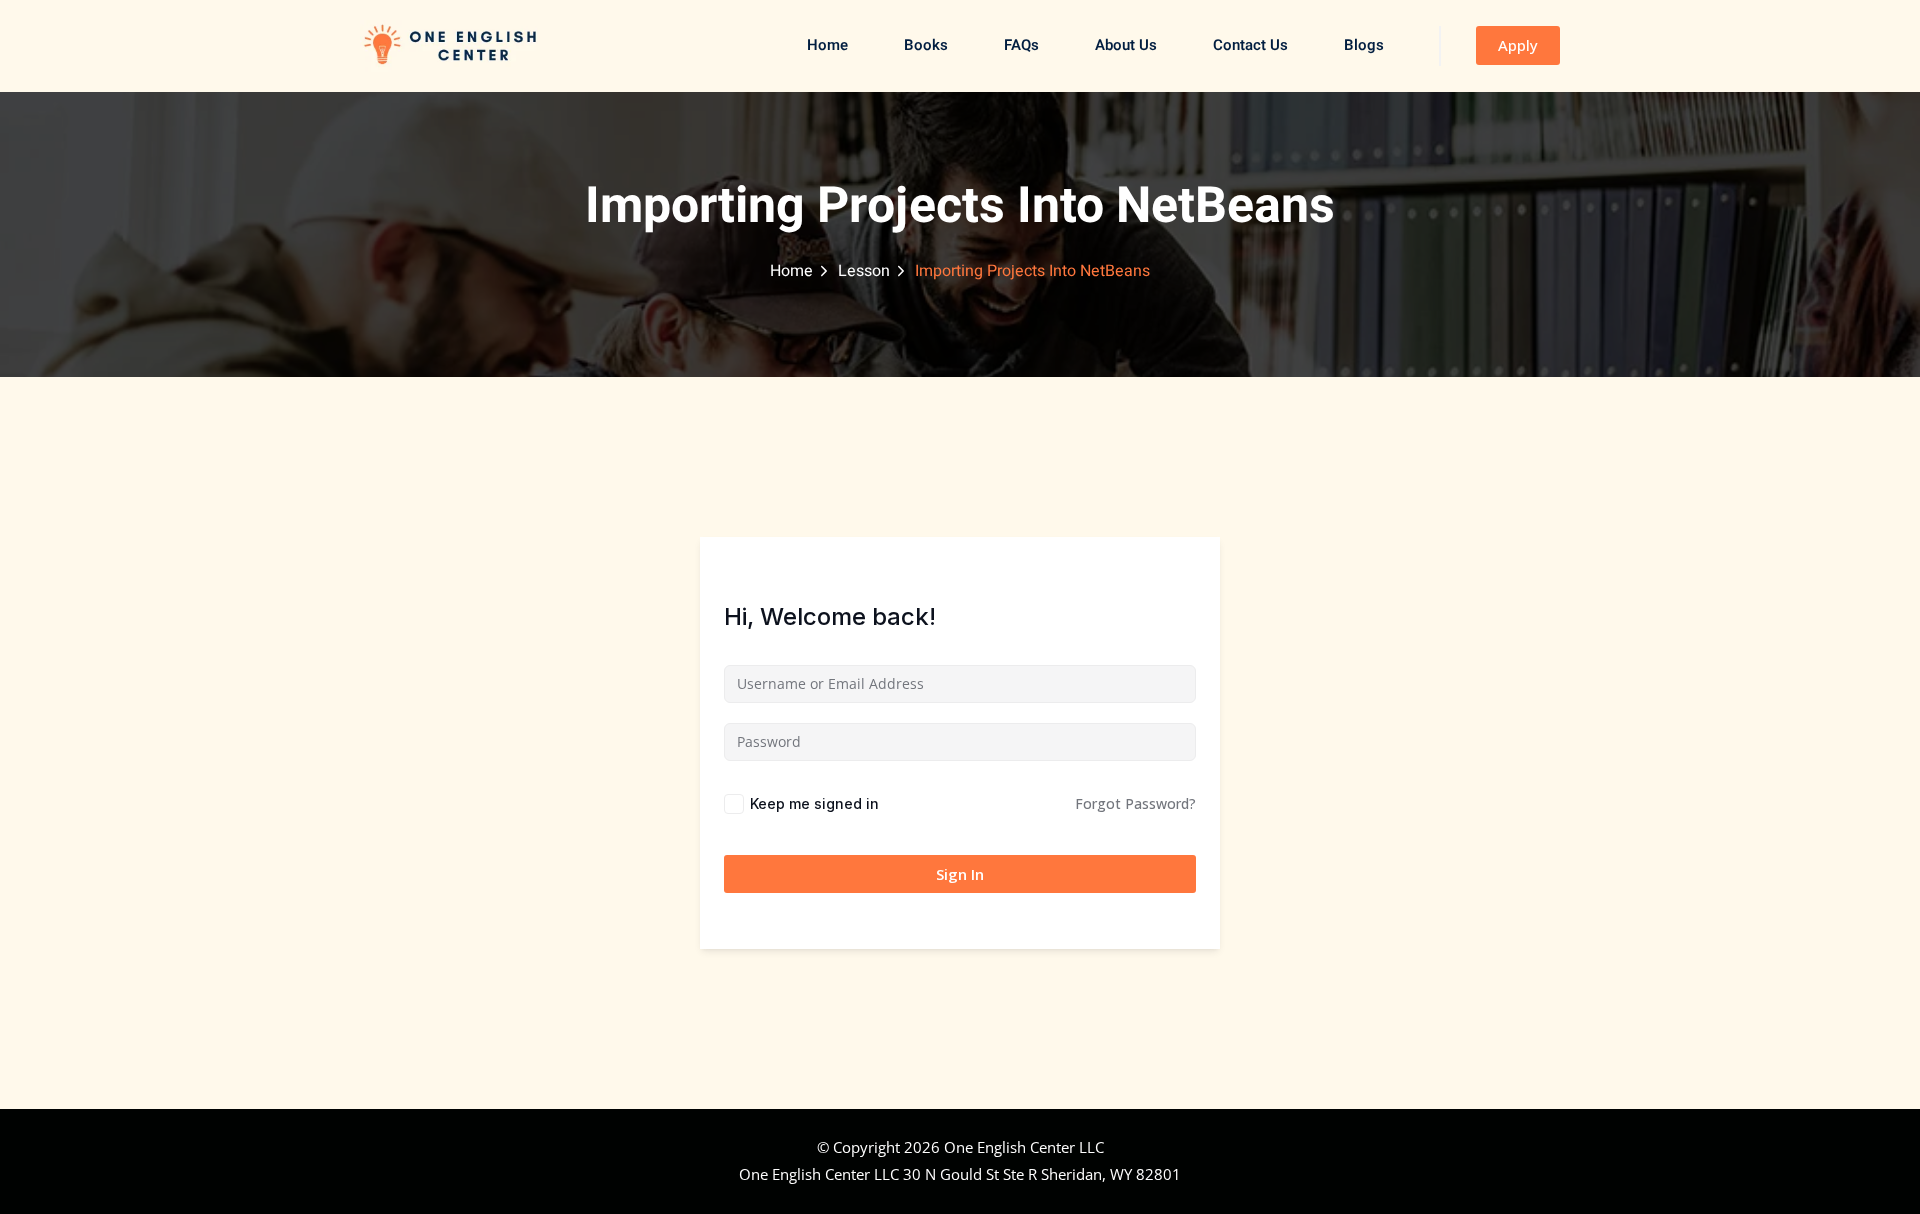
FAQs (1021, 45)
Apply (1518, 45)
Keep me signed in (814, 803)
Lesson (864, 271)
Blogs (1364, 45)
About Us (1126, 45)
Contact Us (1250, 45)
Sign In (960, 874)
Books (926, 45)
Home (827, 45)
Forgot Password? (1135, 803)
